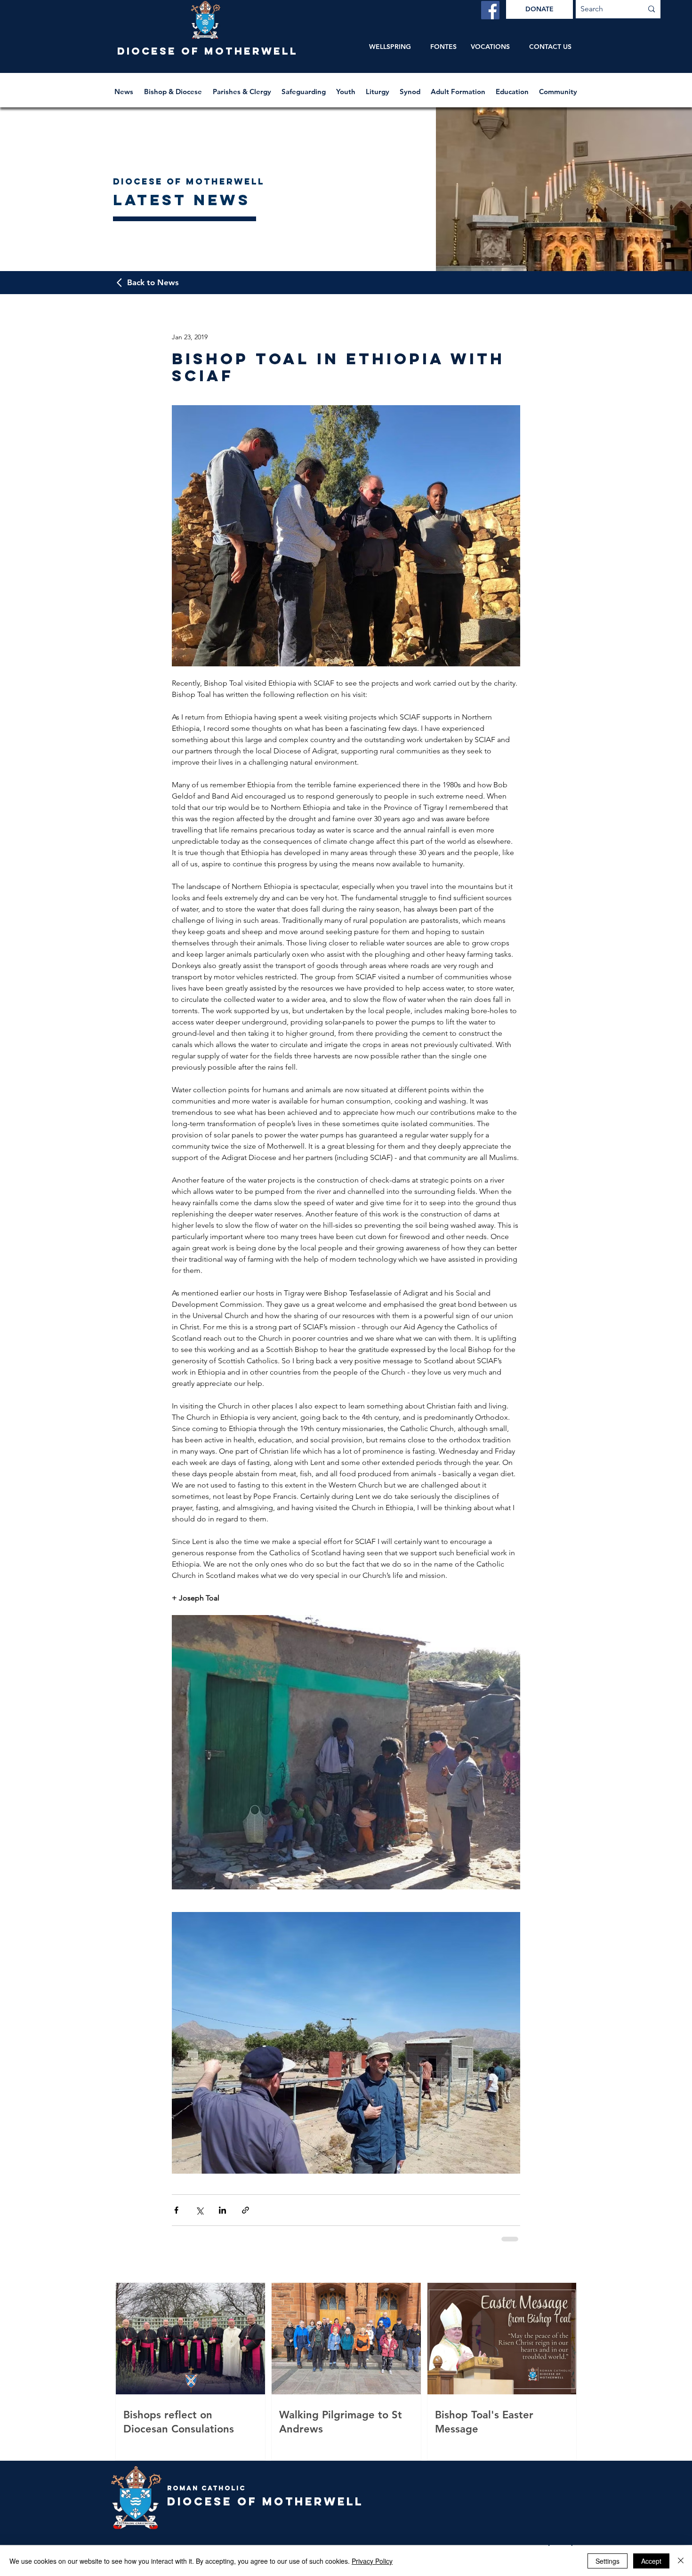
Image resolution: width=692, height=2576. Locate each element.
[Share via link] (245, 2210)
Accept (651, 2561)
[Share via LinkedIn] (222, 2210)
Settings (608, 2561)
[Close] (681, 2561)
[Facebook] (490, 10)
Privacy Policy (372, 2561)
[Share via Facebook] (176, 2210)
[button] (174, 87)
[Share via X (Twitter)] (199, 2210)
